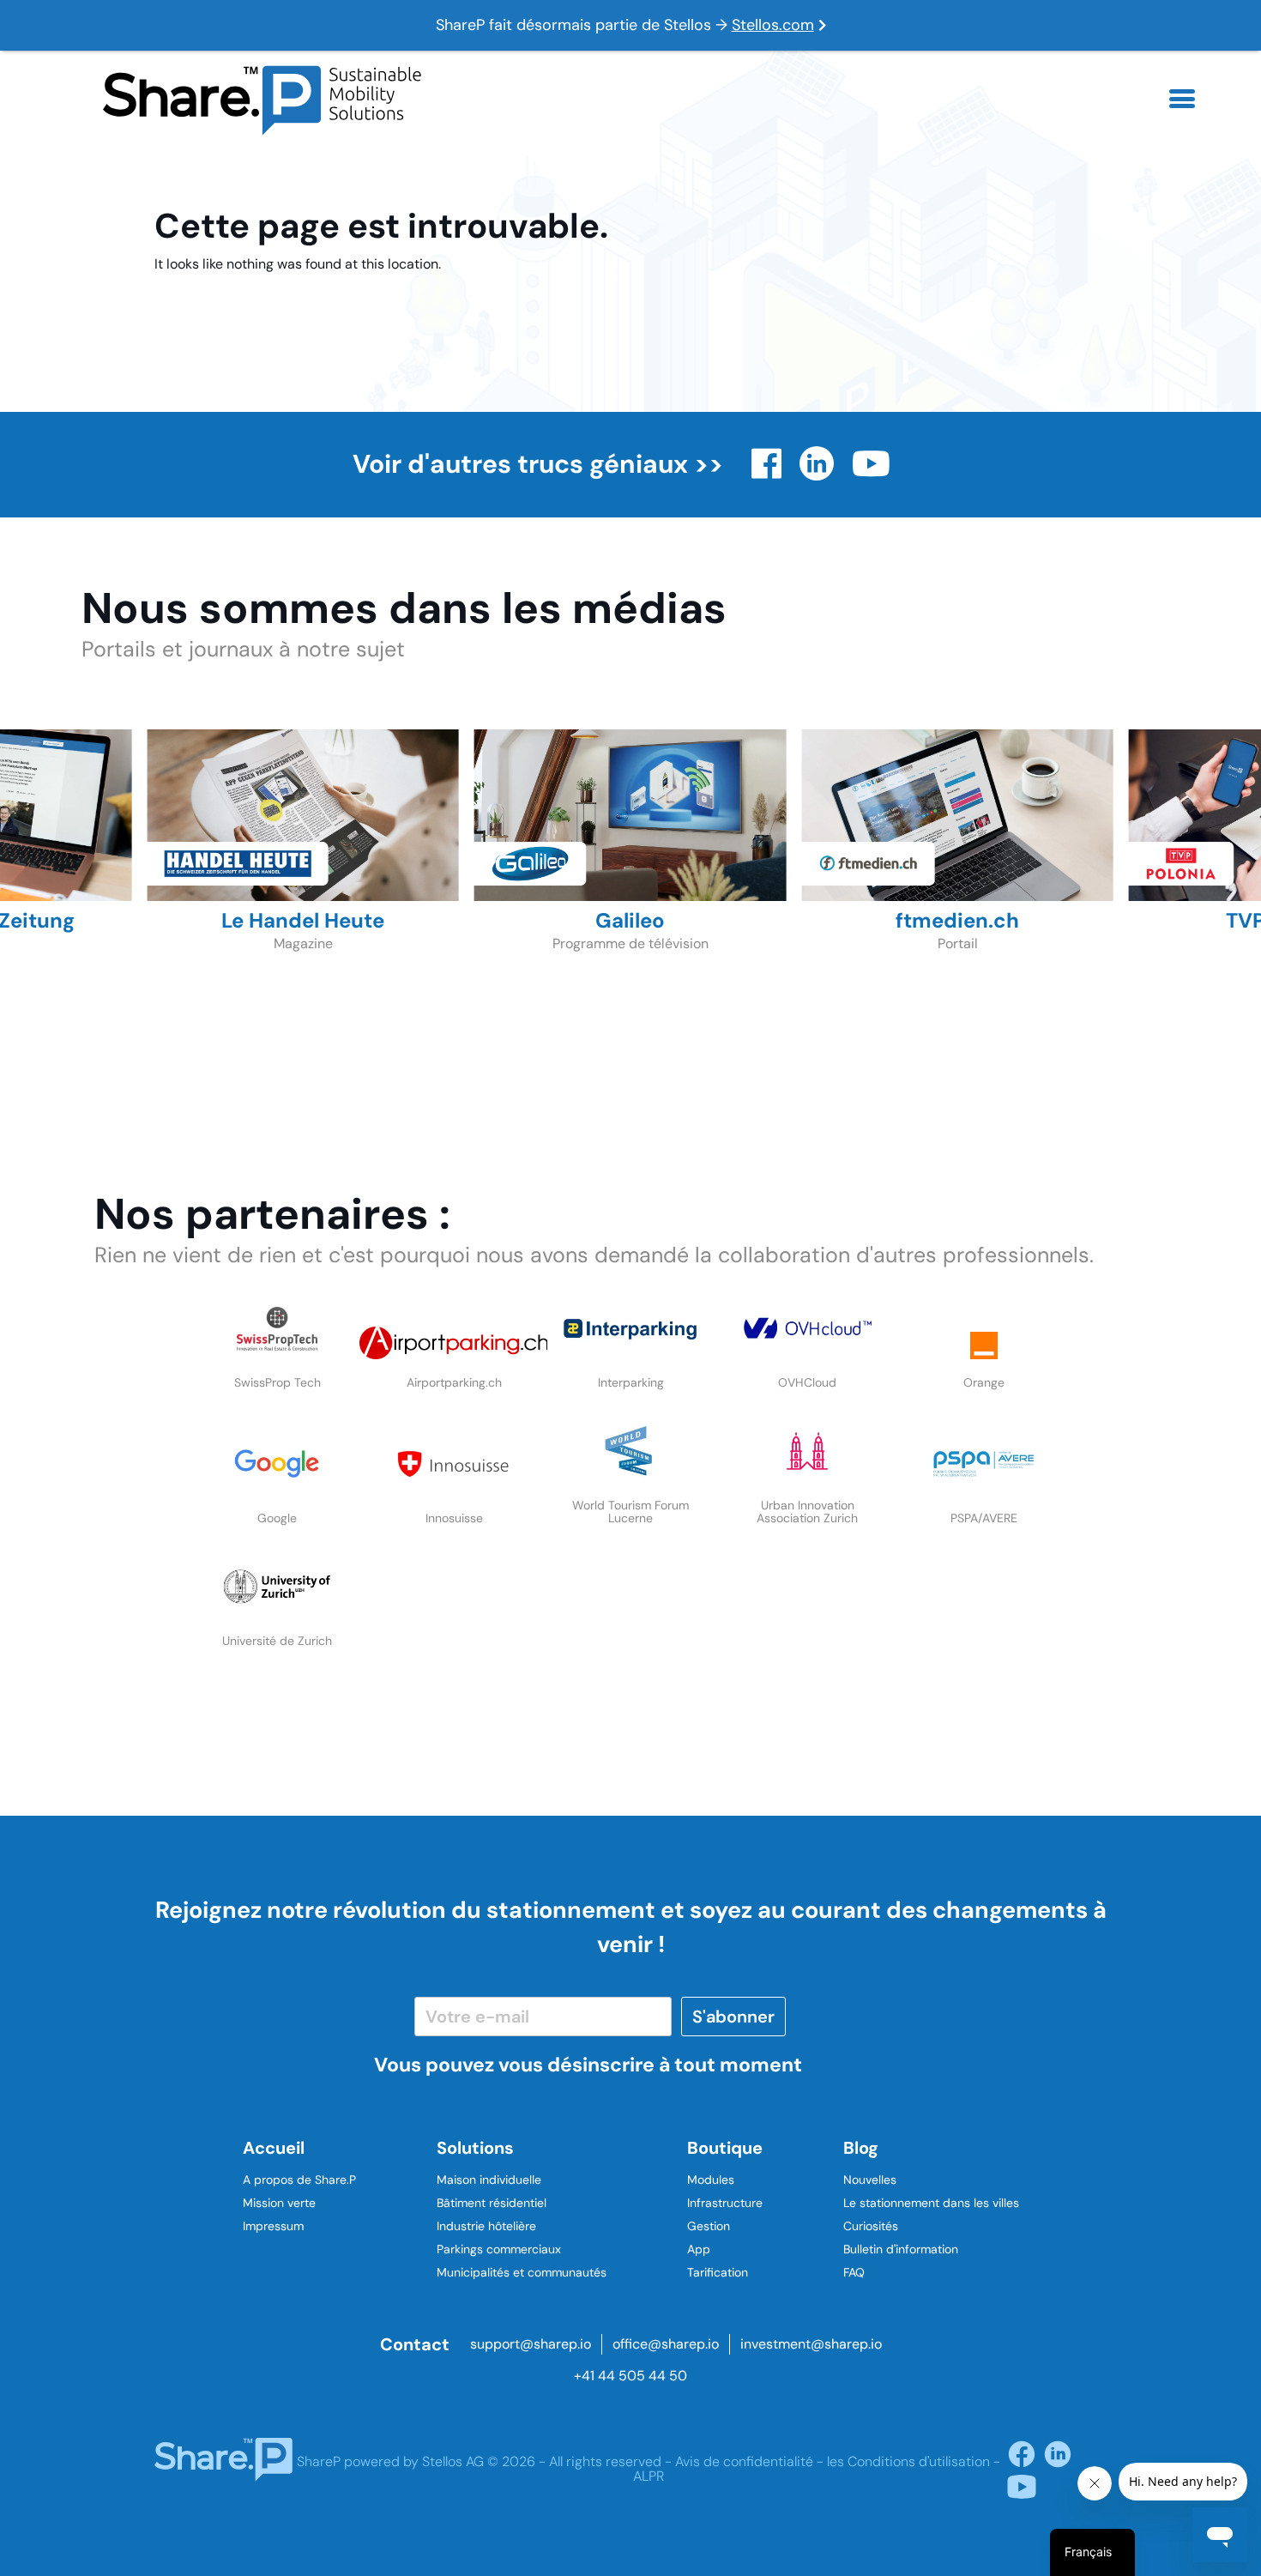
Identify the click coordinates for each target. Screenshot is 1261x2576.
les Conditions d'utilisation (908, 2461)
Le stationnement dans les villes (931, 2203)
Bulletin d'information (901, 2249)
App (699, 2249)
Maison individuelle (489, 2180)
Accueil (274, 2148)
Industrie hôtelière (486, 2226)
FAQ (854, 2272)
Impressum (273, 2226)
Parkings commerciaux (499, 2249)
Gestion (709, 2226)
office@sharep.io (666, 2344)
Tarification (718, 2272)
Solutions (475, 2148)
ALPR (649, 2476)
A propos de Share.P (299, 2180)
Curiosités (871, 2226)
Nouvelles (870, 2180)
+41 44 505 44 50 (630, 2376)
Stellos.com (773, 25)
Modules (711, 2180)
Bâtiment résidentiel (492, 2203)
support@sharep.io (531, 2344)
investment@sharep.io (811, 2344)
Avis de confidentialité (744, 2461)
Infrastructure (725, 2203)
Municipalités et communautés (522, 2272)
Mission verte (279, 2203)
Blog (861, 2148)
